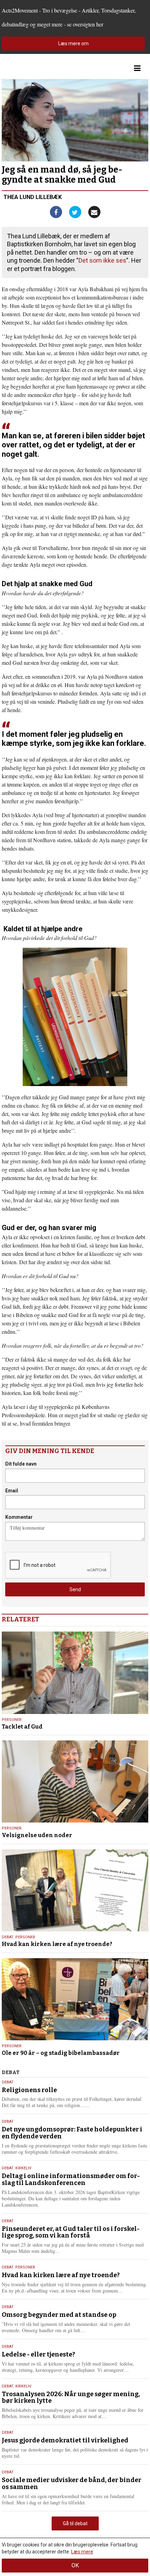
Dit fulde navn (21, 1464)
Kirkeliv (23, 2168)
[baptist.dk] (37, 68)
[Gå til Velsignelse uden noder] (75, 1781)
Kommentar (19, 1517)
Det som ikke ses (102, 260)
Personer (12, 1720)
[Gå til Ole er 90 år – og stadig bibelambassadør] (75, 1999)
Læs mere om (73, 43)
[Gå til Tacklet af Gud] (75, 1673)
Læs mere (82, 2552)
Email (12, 1491)
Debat (7, 1937)
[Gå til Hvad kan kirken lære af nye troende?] (75, 1890)
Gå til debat (75, 2523)
